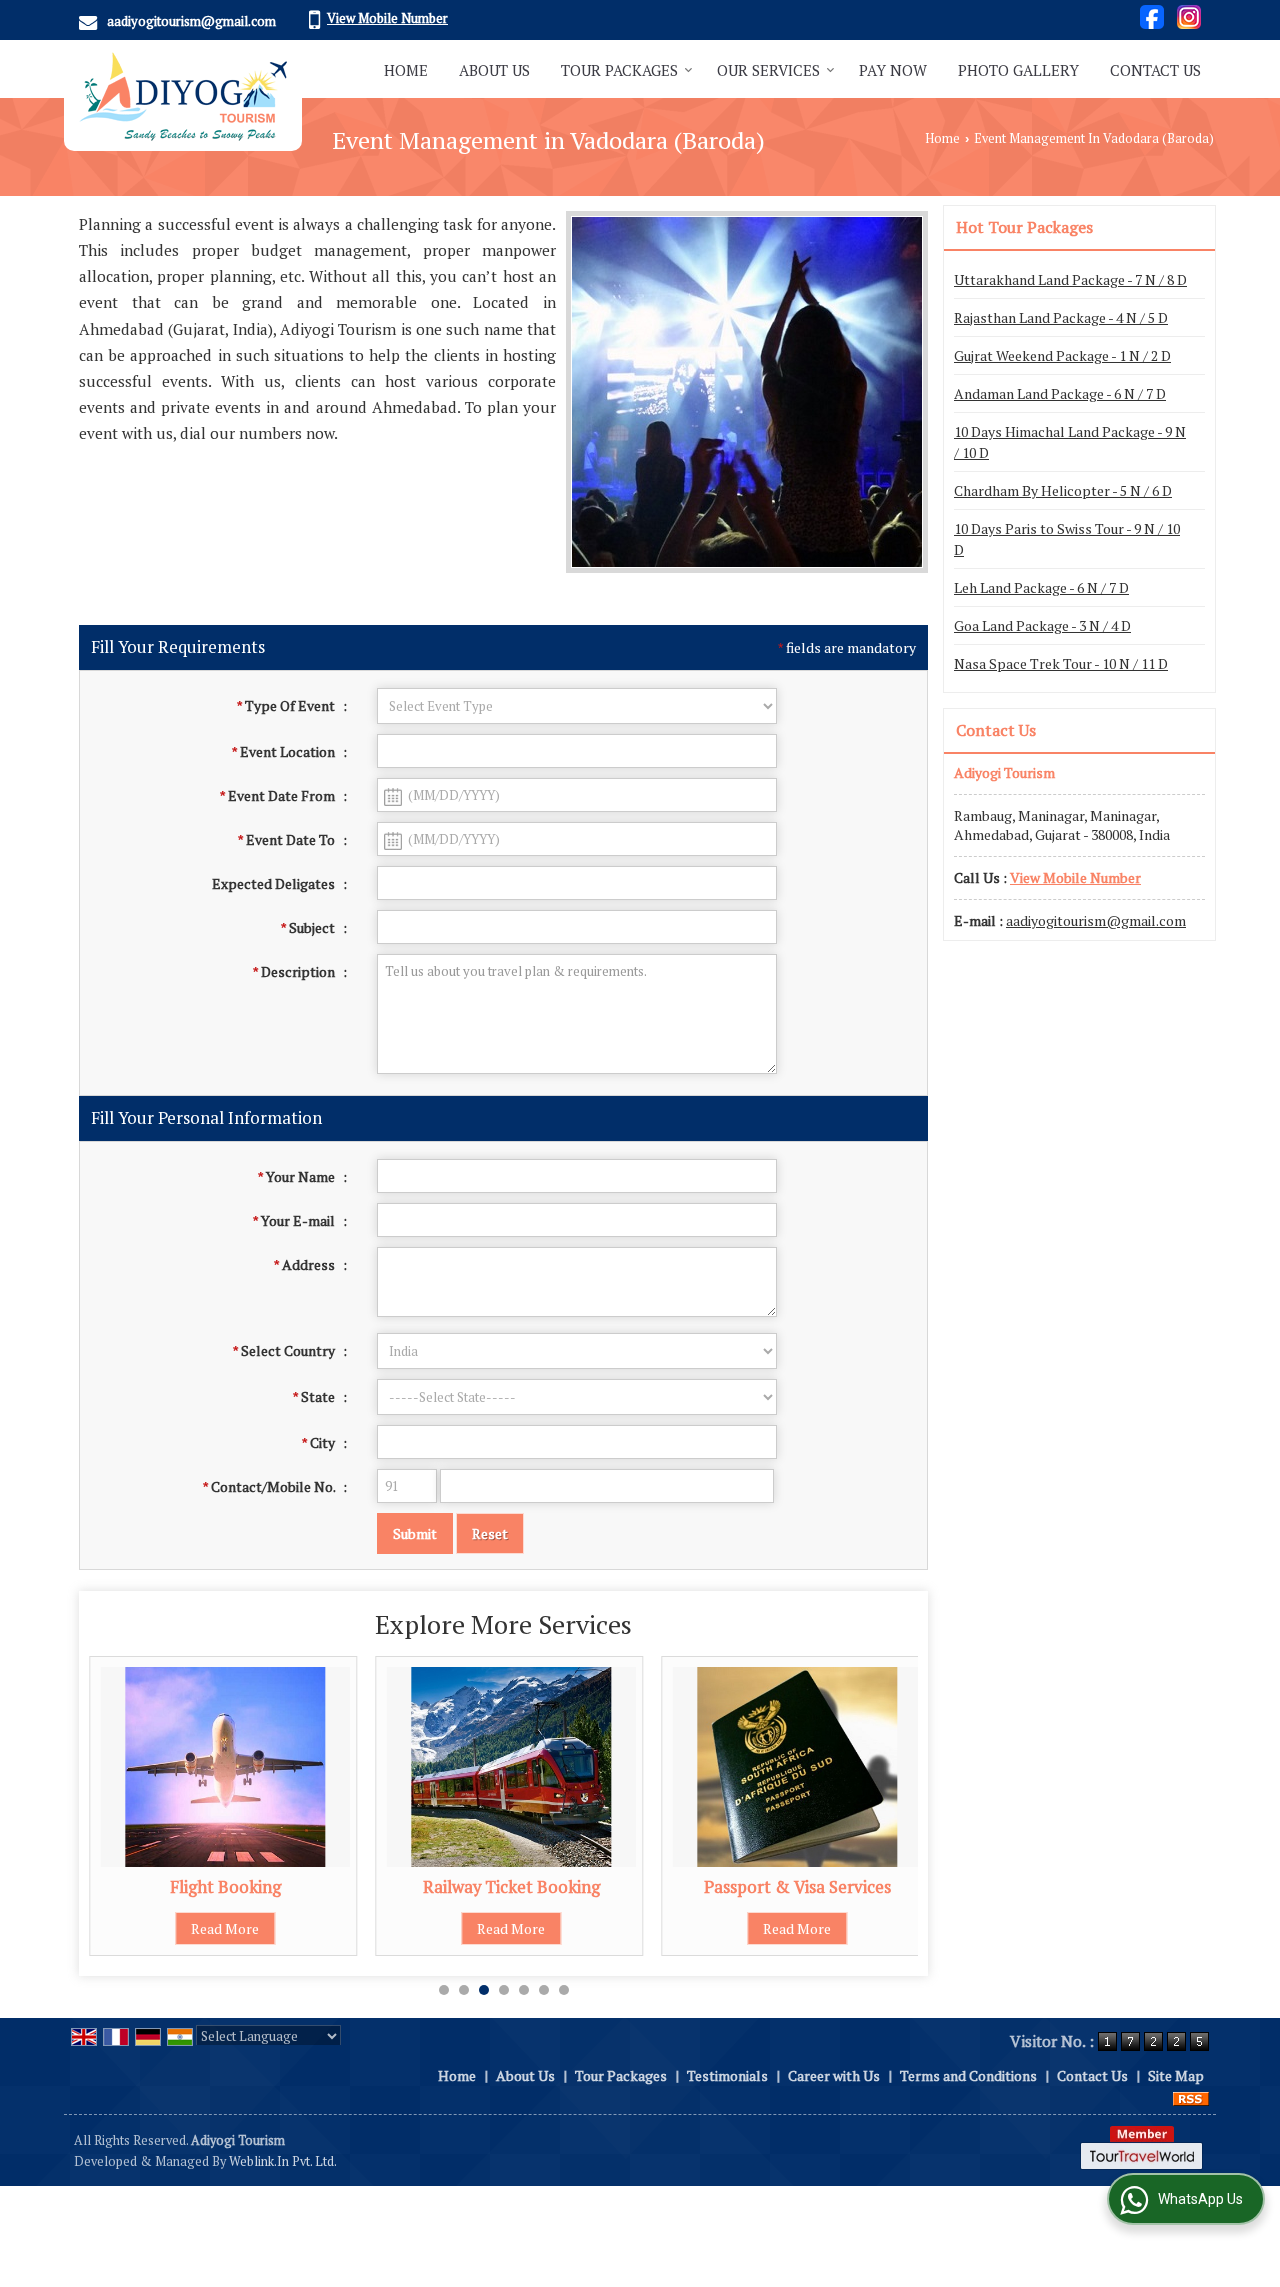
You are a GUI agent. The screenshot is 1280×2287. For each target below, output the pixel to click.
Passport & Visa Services (797, 1887)
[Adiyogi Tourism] (183, 95)
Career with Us (834, 2075)
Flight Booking (225, 1887)
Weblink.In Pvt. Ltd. (283, 2161)
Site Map (1176, 2075)
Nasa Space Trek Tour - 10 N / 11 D (1061, 663)
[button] (387, 18)
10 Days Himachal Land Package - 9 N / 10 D (1070, 442)
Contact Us (1155, 70)
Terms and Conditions (968, 2075)
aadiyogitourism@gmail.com (191, 21)
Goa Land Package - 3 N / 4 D (1042, 625)
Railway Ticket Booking (511, 1887)
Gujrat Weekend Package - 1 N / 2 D (1062, 355)
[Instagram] (1189, 15)
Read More (225, 1928)
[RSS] (1191, 2096)
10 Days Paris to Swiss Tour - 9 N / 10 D (1067, 539)
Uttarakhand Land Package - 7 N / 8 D (1070, 279)
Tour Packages (619, 70)
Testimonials (727, 2075)
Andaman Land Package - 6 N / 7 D (1060, 393)
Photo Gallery (1018, 70)
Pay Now (893, 70)
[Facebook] (1152, 15)
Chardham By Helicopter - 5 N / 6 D (1063, 490)
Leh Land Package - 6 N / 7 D (1041, 587)
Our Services (768, 70)
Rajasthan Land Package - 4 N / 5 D (1061, 317)
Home (406, 70)
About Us (494, 70)
